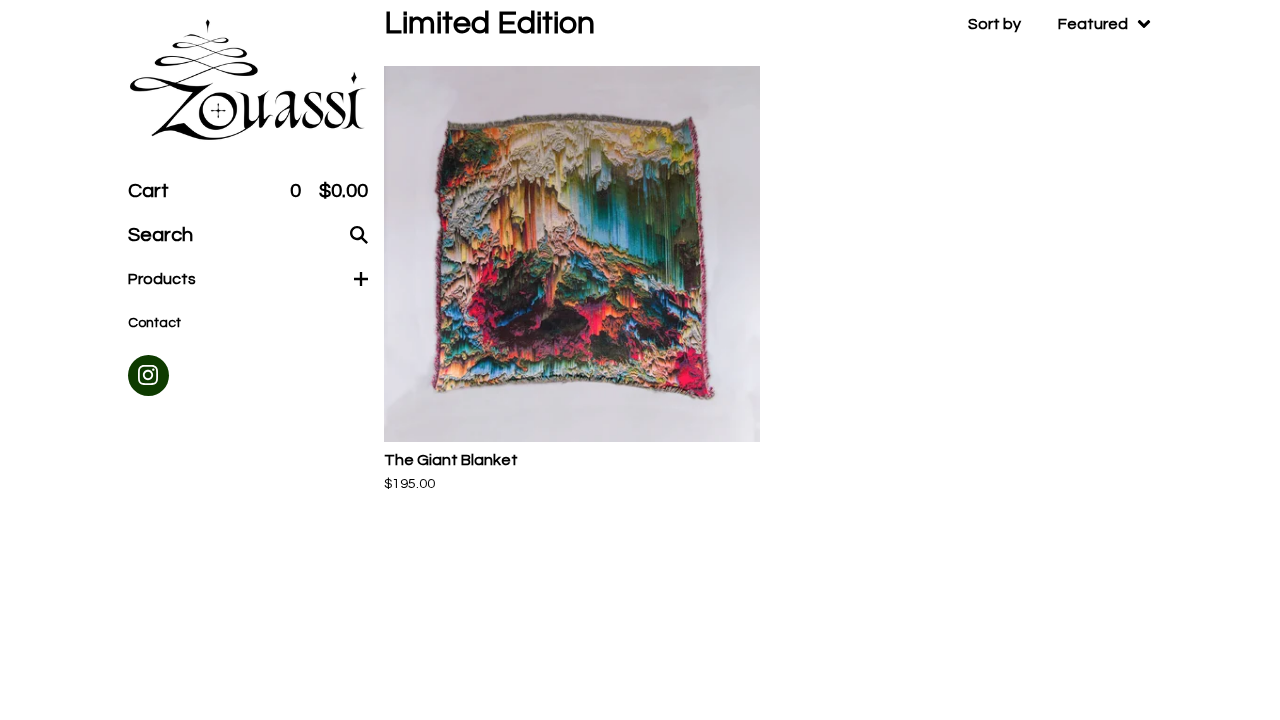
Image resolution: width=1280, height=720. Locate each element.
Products (162, 279)
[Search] (359, 235)
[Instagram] (148, 375)
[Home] (248, 81)
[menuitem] (1060, 24)
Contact (154, 323)
